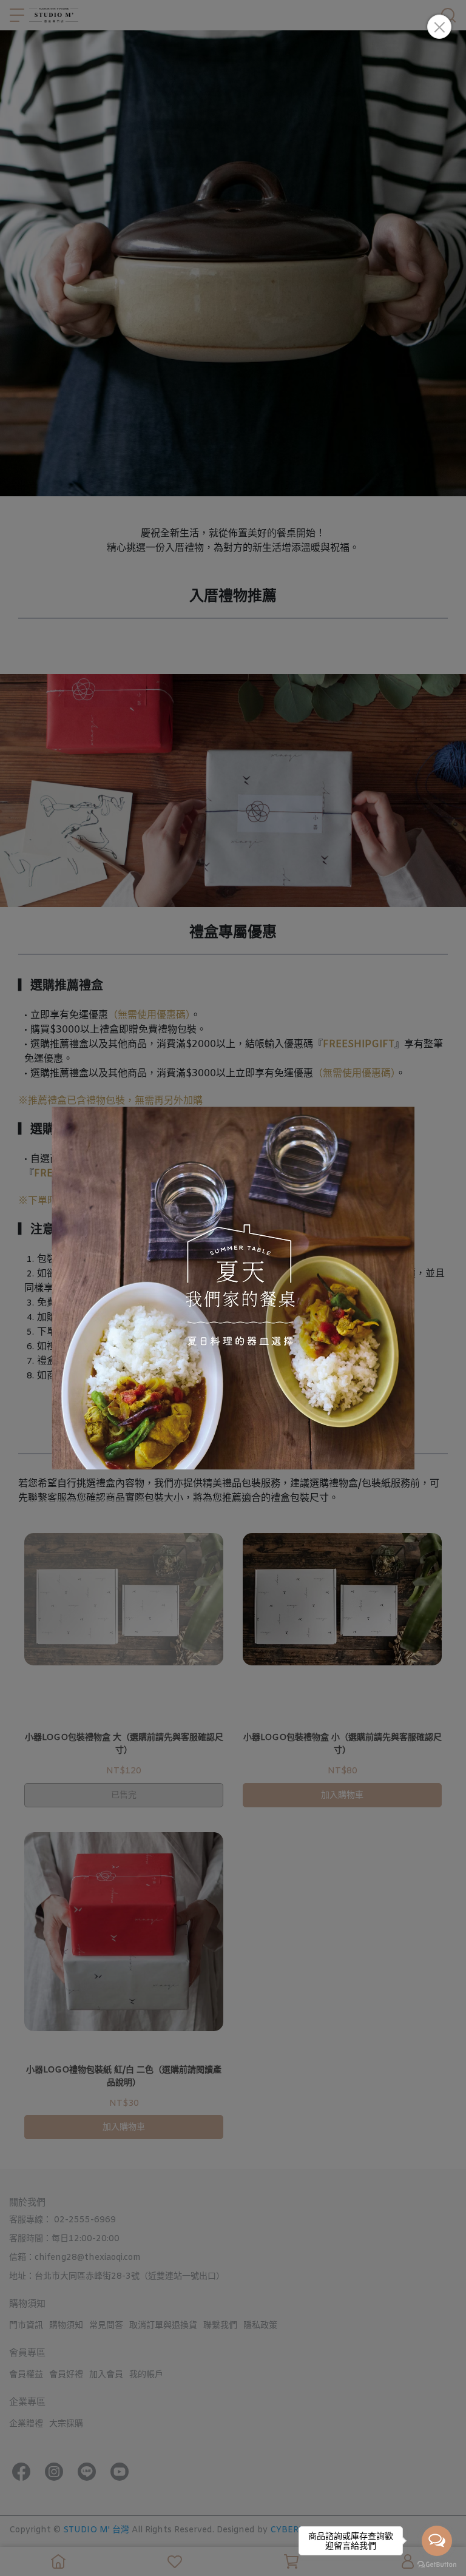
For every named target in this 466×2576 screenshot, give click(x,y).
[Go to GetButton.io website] (437, 2564)
